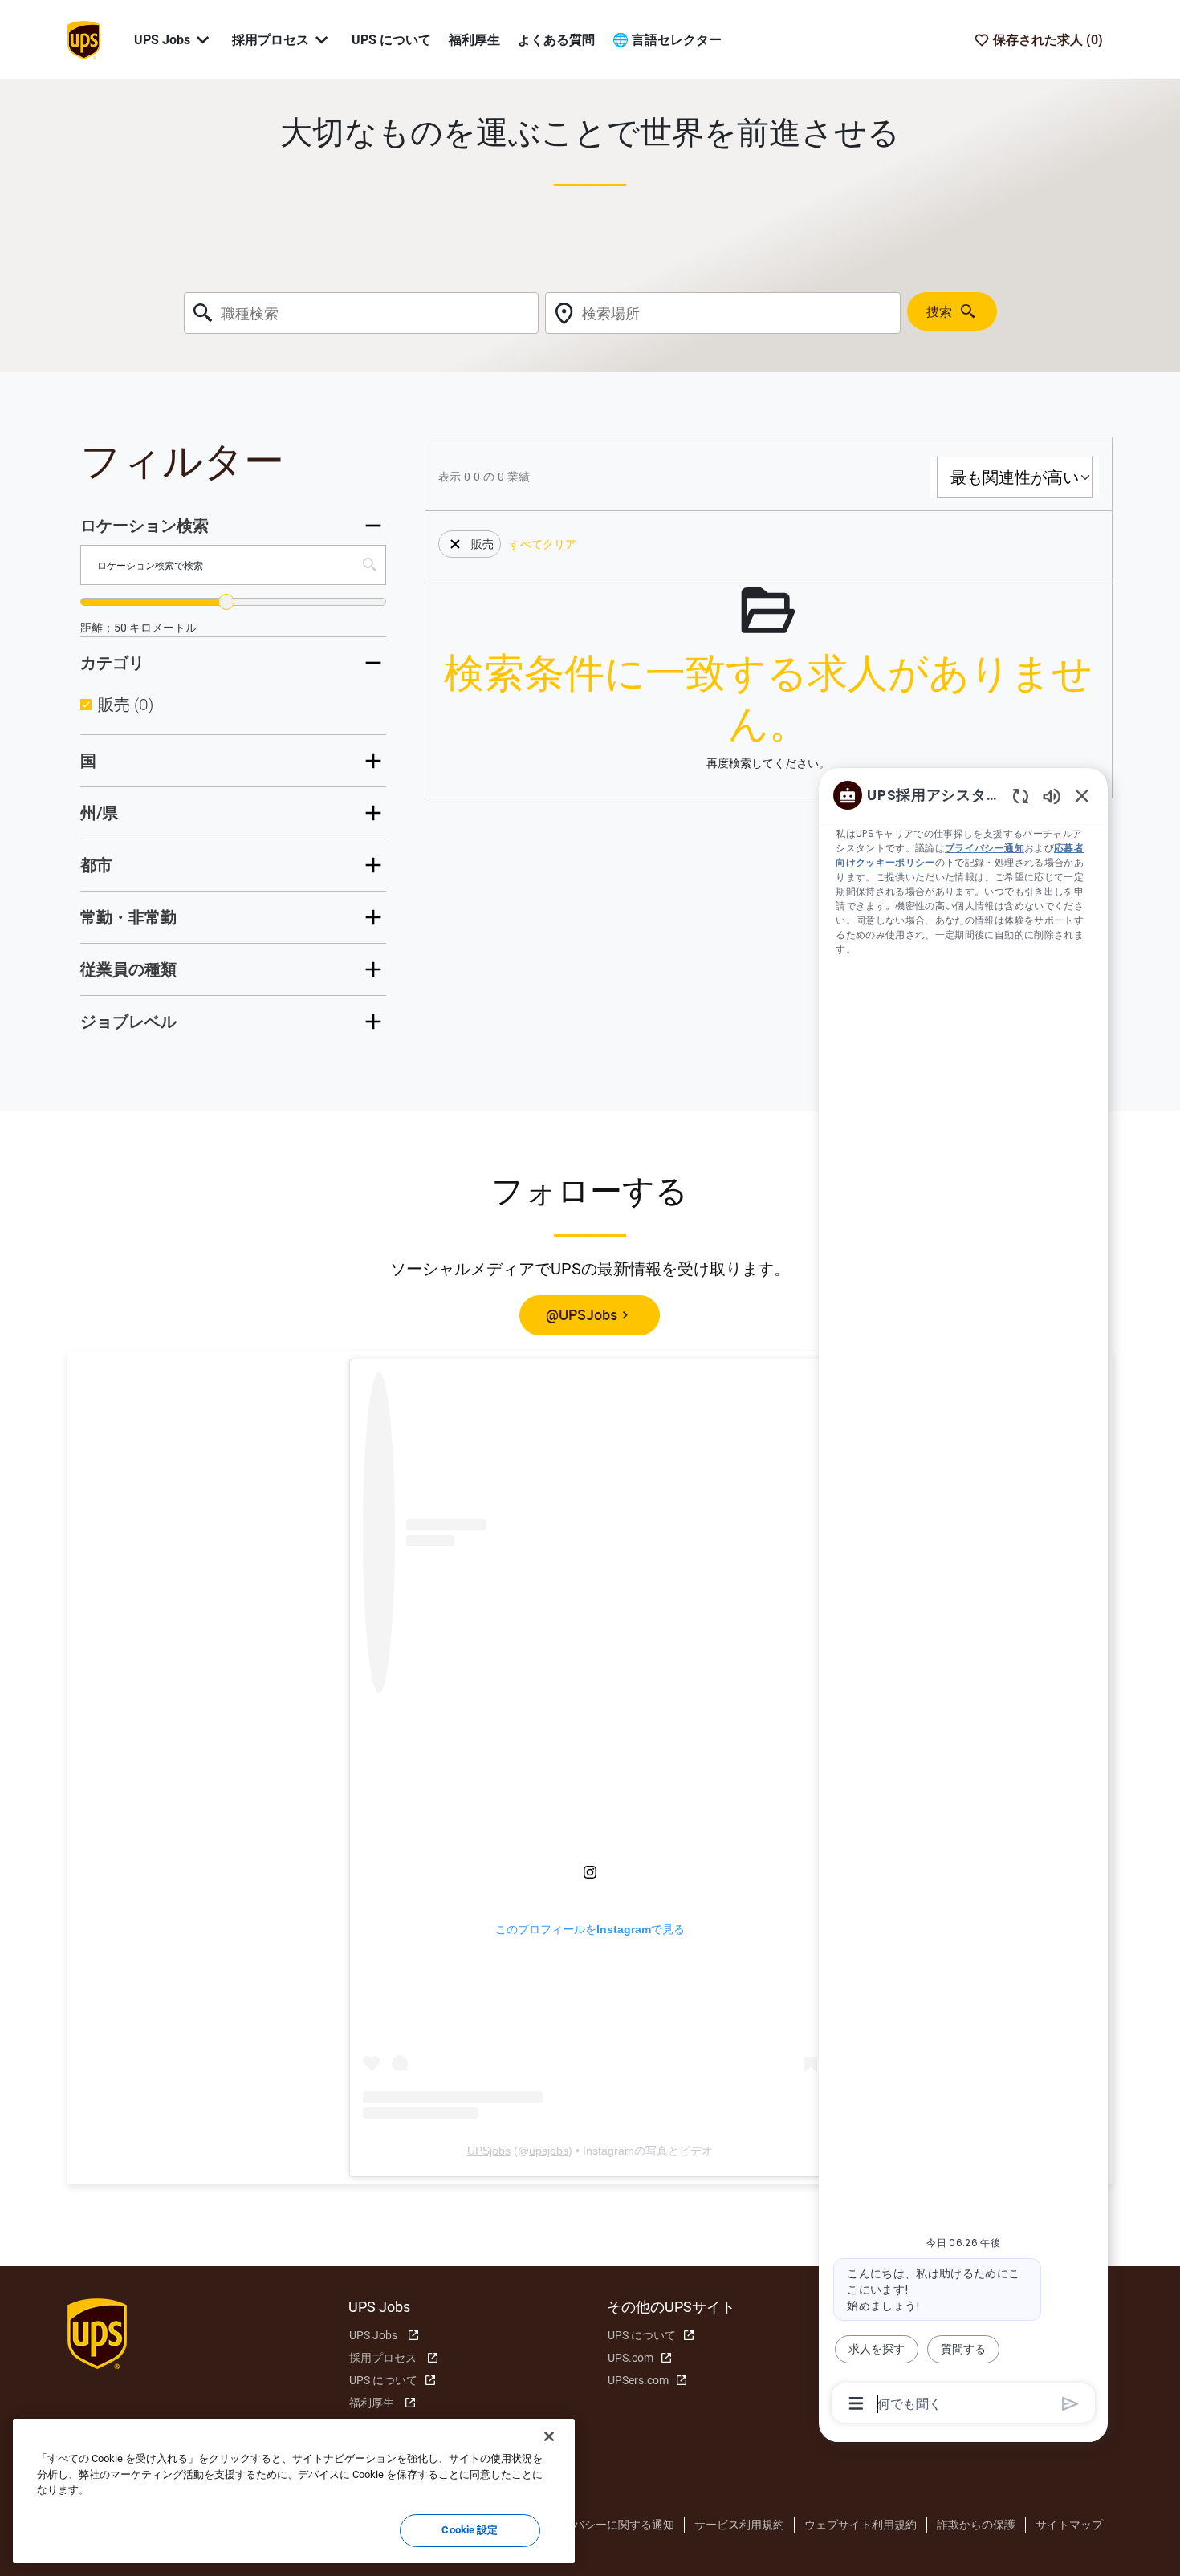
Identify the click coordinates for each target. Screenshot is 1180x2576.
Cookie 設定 (470, 2530)
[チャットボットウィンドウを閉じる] (1082, 795)
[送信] (1070, 2404)
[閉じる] (549, 2436)
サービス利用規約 (739, 2525)
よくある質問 (556, 40)
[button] (455, 544)
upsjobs (549, 2151)
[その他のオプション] (856, 2403)
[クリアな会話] (1021, 796)
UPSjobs (489, 2151)
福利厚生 (474, 40)
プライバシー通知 (985, 848)
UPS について (391, 40)
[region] (963, 1598)
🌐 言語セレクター (667, 40)
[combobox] (362, 313)
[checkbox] (86, 705)
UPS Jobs (373, 2335)
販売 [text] (126, 705)
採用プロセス (383, 2358)
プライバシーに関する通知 (607, 2525)
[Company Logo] (83, 39)
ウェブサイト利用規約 (861, 2525)
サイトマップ (1069, 2525)
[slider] (226, 602)
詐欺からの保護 (976, 2525)
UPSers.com (638, 2380)
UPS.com (631, 2358)
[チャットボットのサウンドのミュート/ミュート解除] (1052, 796)
